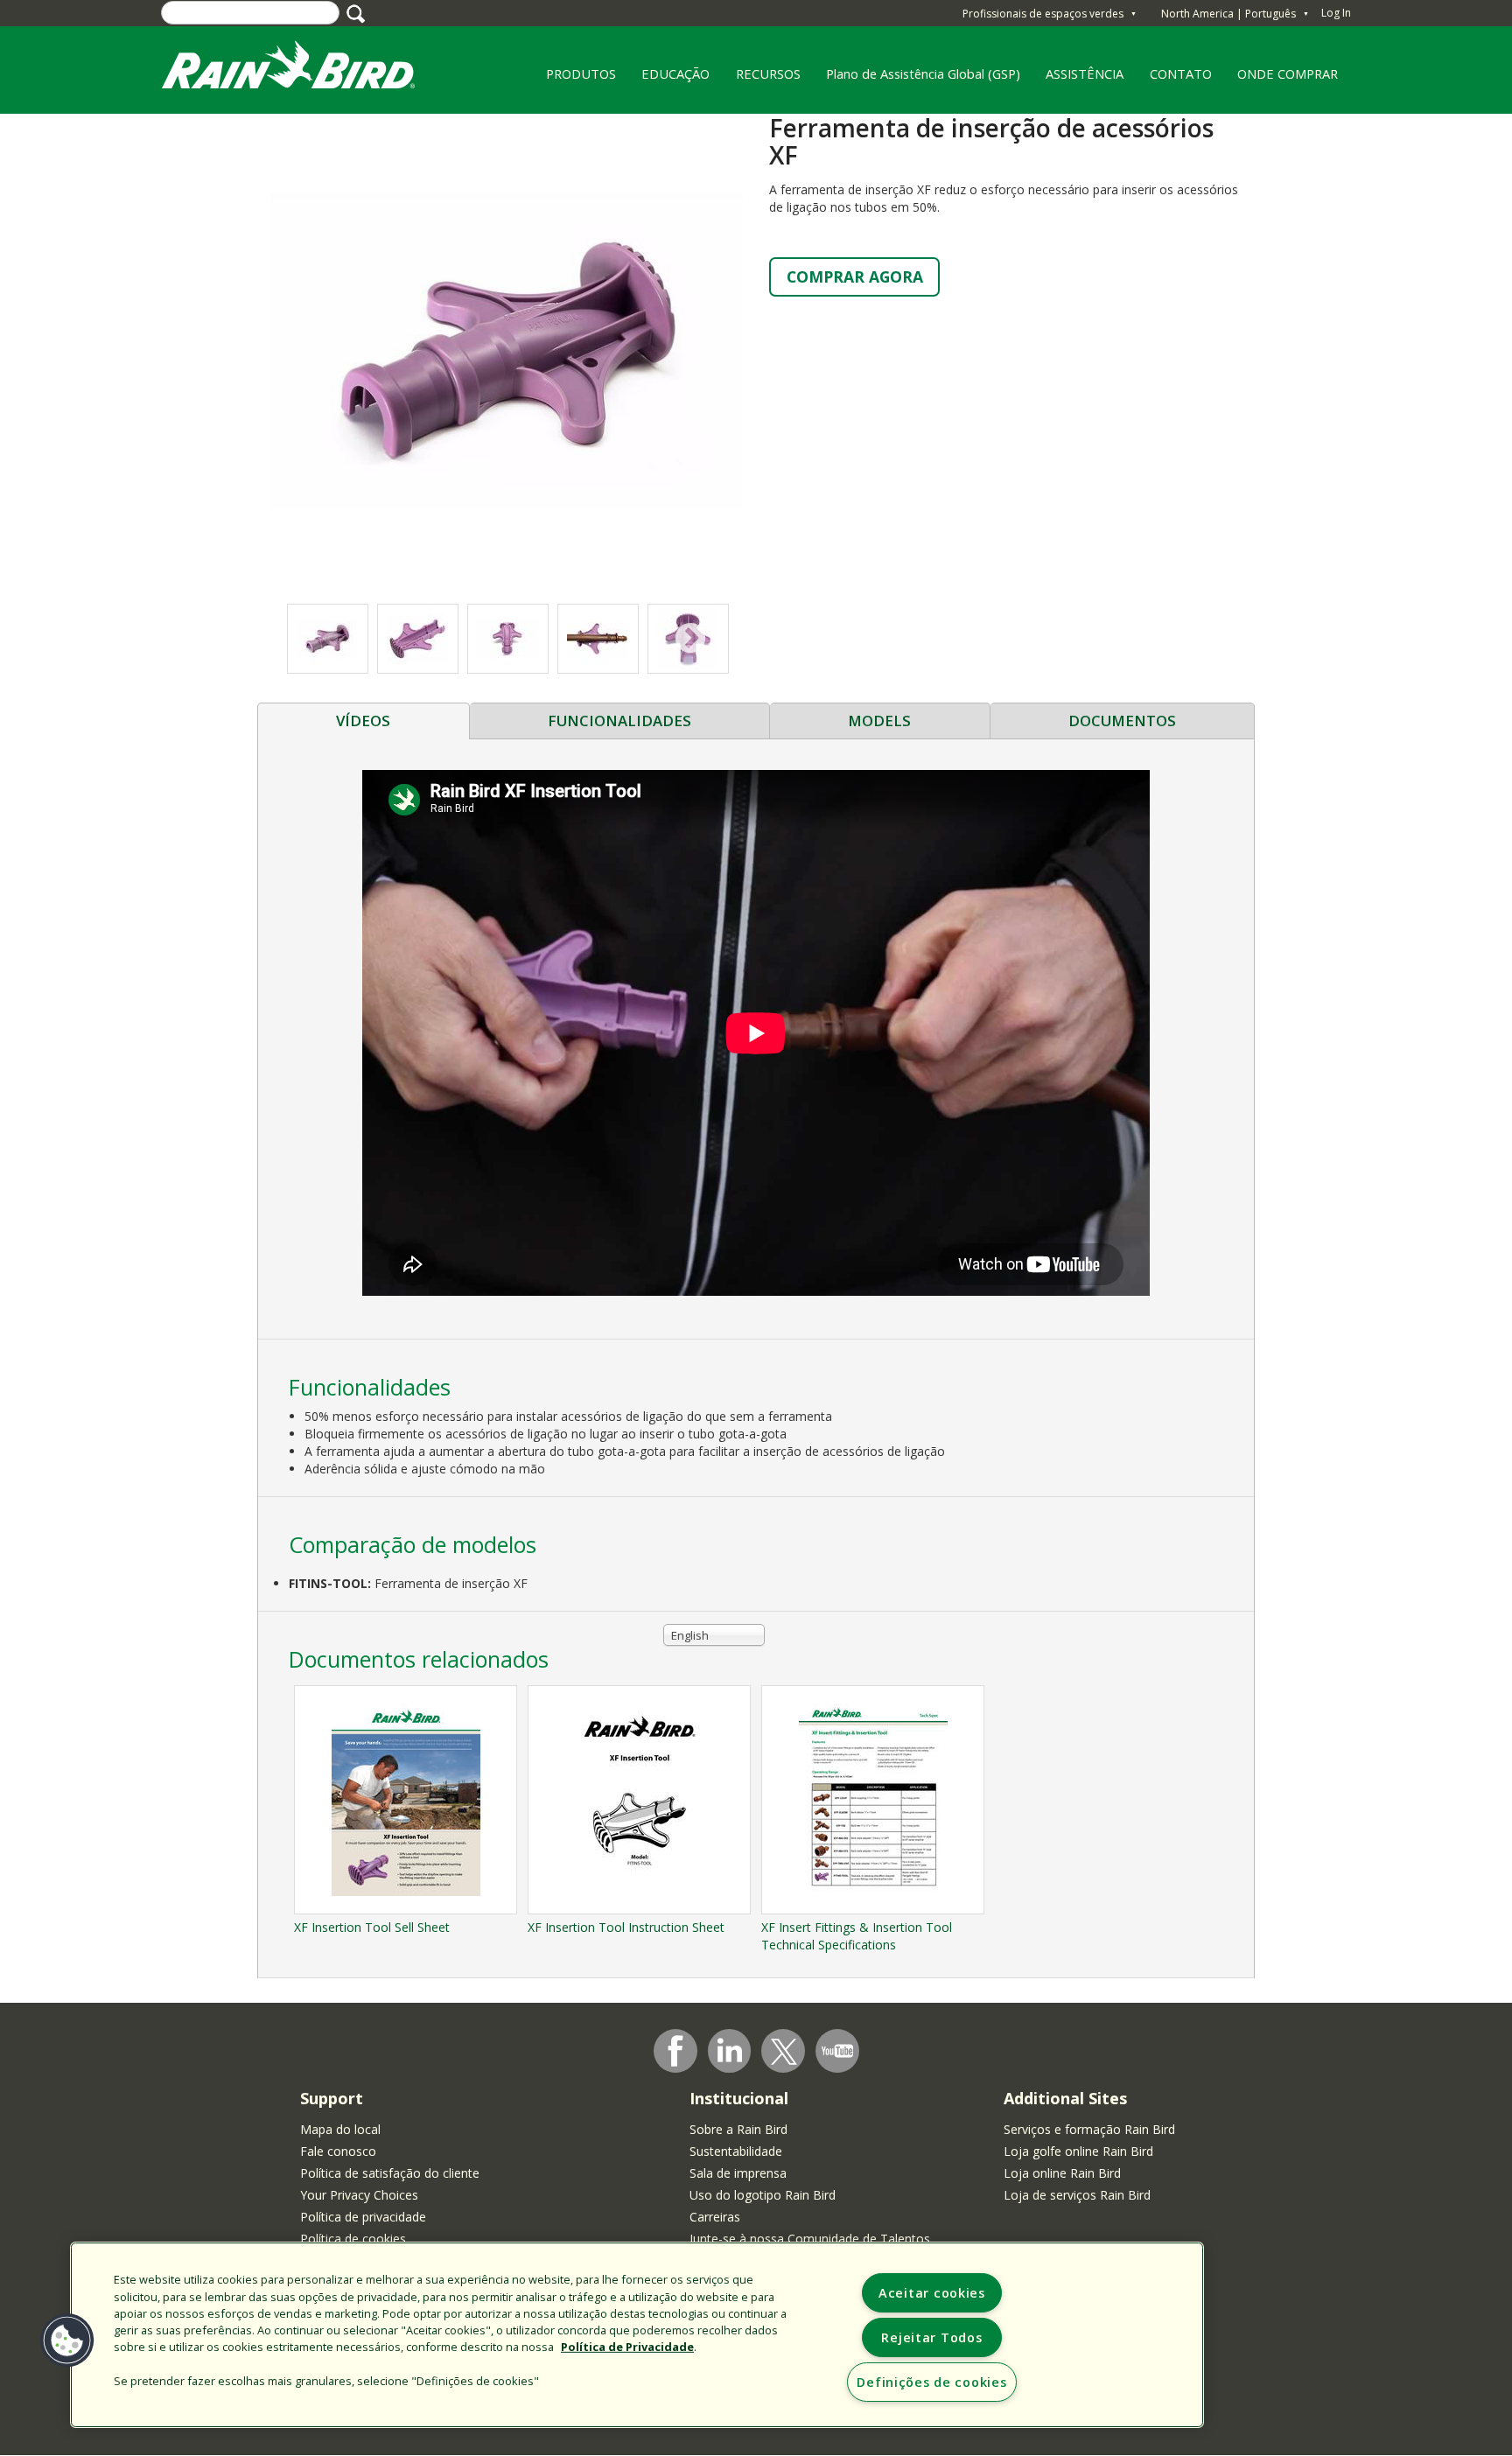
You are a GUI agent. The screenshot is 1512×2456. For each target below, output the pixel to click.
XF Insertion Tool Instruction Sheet (626, 1927)
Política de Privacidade (627, 2347)
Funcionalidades (619, 721)
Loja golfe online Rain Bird (1078, 2151)
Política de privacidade (363, 2217)
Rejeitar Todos (931, 2337)
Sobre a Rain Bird (738, 2129)
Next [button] (691, 639)
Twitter (784, 2052)
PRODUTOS (574, 80)
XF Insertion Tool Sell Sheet (372, 1927)
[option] (418, 639)
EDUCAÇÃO (669, 80)
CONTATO (1181, 73)
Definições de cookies (931, 2382)
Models (879, 721)
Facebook (675, 2051)
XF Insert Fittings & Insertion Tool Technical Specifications (857, 1936)
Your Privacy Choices (359, 2195)
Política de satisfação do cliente (390, 2173)
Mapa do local (340, 2129)
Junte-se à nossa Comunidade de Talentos (810, 2239)
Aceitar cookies (932, 2293)
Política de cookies (353, 2239)
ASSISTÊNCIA (1085, 73)
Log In (1336, 13)
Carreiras (715, 2217)
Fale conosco (338, 2151)
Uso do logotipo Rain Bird (763, 2195)
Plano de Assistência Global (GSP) (923, 73)
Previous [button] (323, 639)
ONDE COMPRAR (1282, 80)
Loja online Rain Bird (1062, 2173)
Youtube (837, 2051)
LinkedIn (730, 2050)
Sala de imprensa (738, 2173)
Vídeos (363, 721)
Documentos (1122, 721)
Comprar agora (855, 276)
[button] (507, 350)
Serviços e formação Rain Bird (1089, 2129)
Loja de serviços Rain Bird (1077, 2195)
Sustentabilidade (736, 2151)
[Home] (305, 69)
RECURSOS (762, 80)
